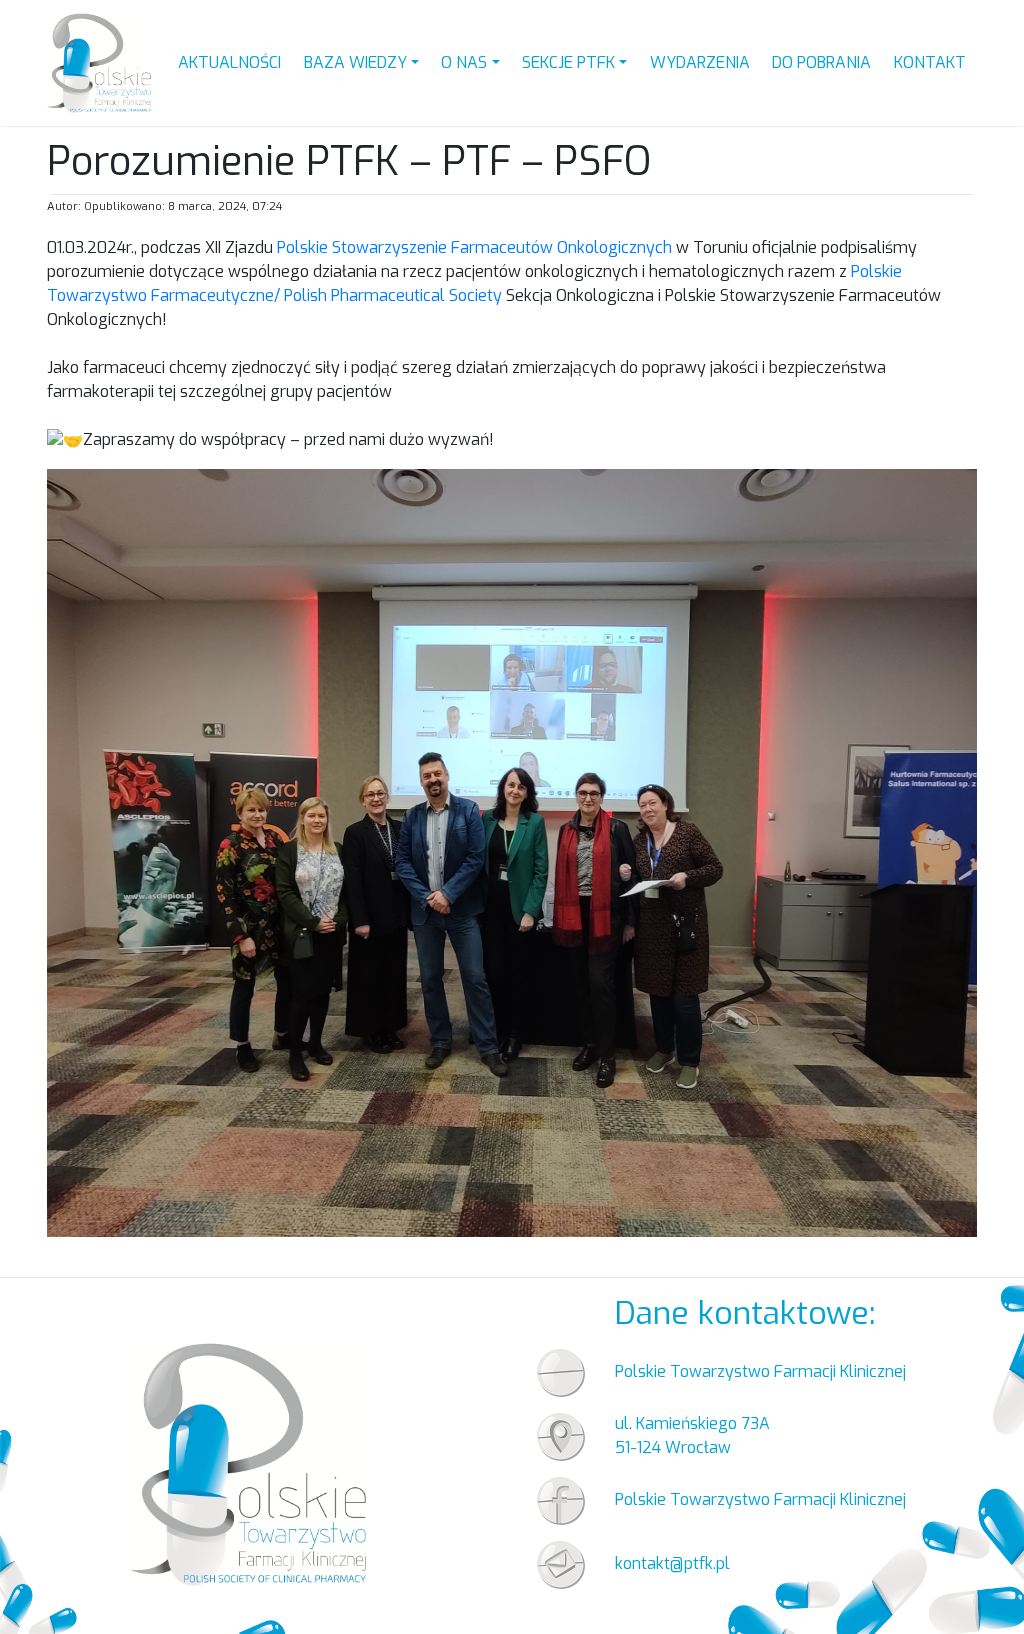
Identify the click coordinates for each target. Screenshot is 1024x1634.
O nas (464, 62)
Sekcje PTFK (568, 62)
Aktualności (229, 62)
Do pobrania (821, 62)
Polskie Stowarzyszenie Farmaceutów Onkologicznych (474, 247)
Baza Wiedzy (355, 62)
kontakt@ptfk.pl (672, 1563)
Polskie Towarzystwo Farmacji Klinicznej (760, 1499)
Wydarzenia (700, 62)
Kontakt (930, 62)
